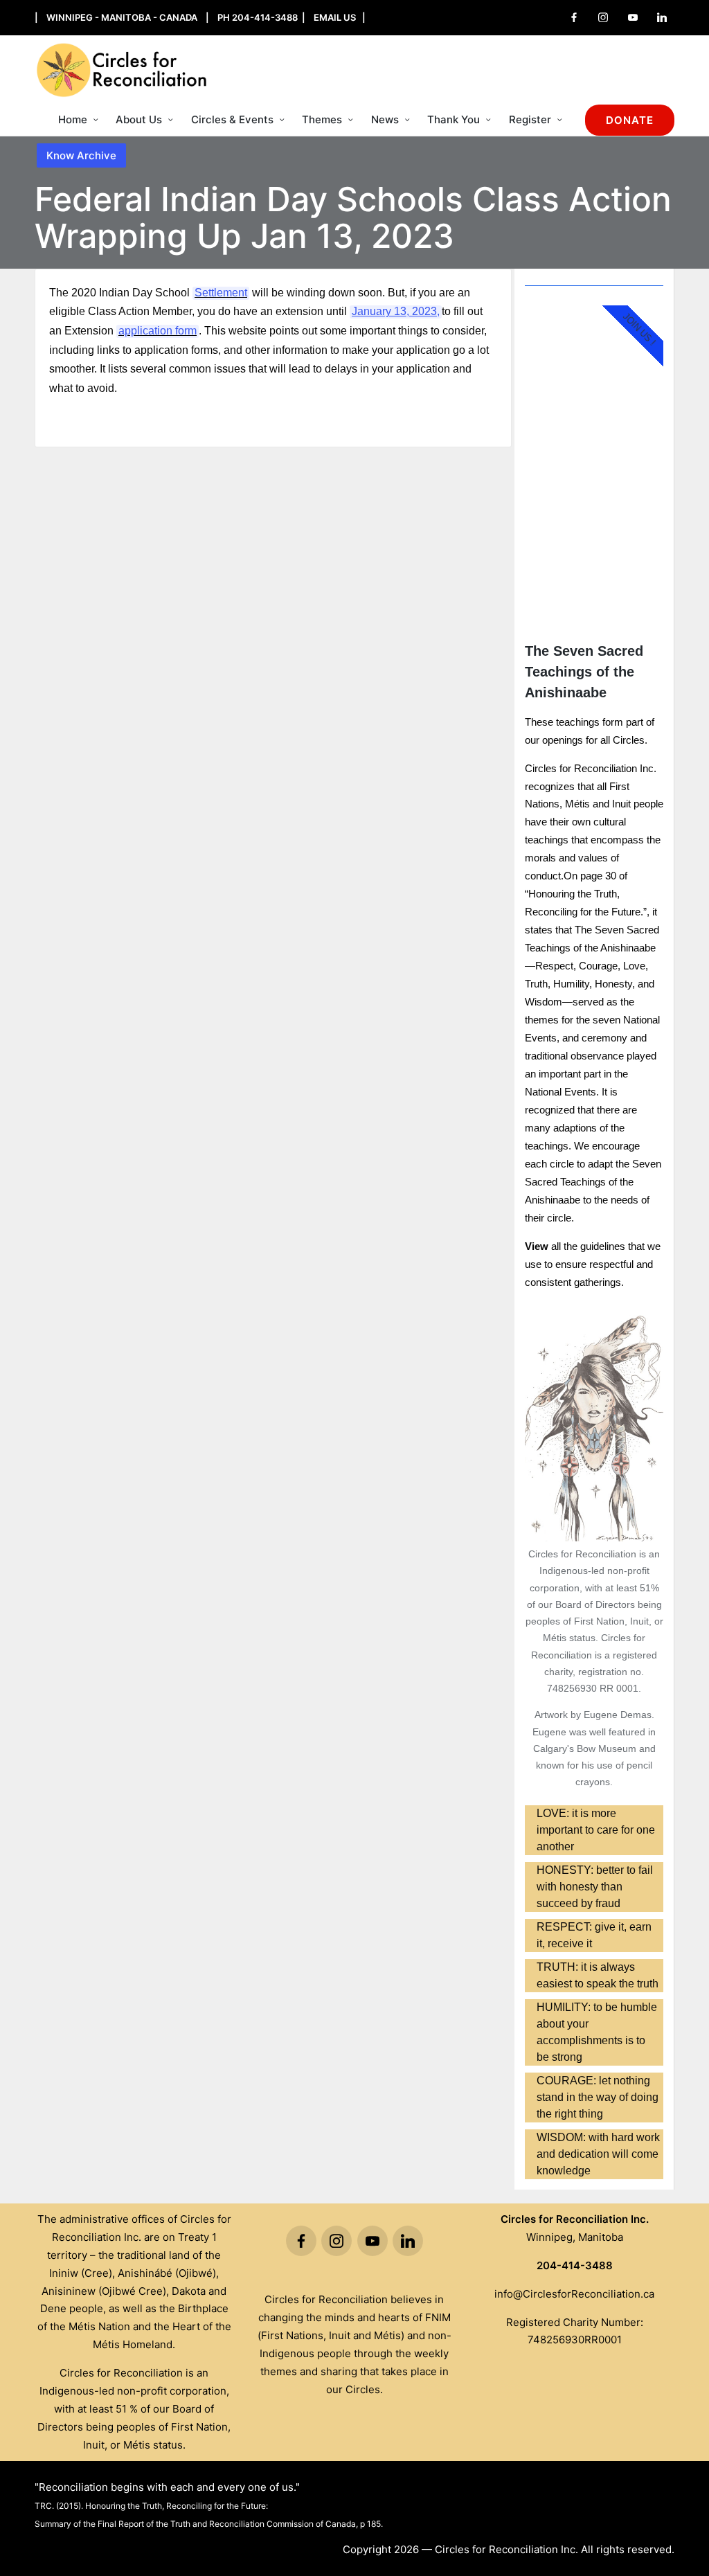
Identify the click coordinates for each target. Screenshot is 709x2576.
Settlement (221, 293)
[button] (630, 120)
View (537, 1246)
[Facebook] (574, 17)
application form (158, 331)
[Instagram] (603, 17)
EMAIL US (335, 17)
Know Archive (81, 155)
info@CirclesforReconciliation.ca (574, 2294)
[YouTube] (633, 17)
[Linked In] (662, 17)
